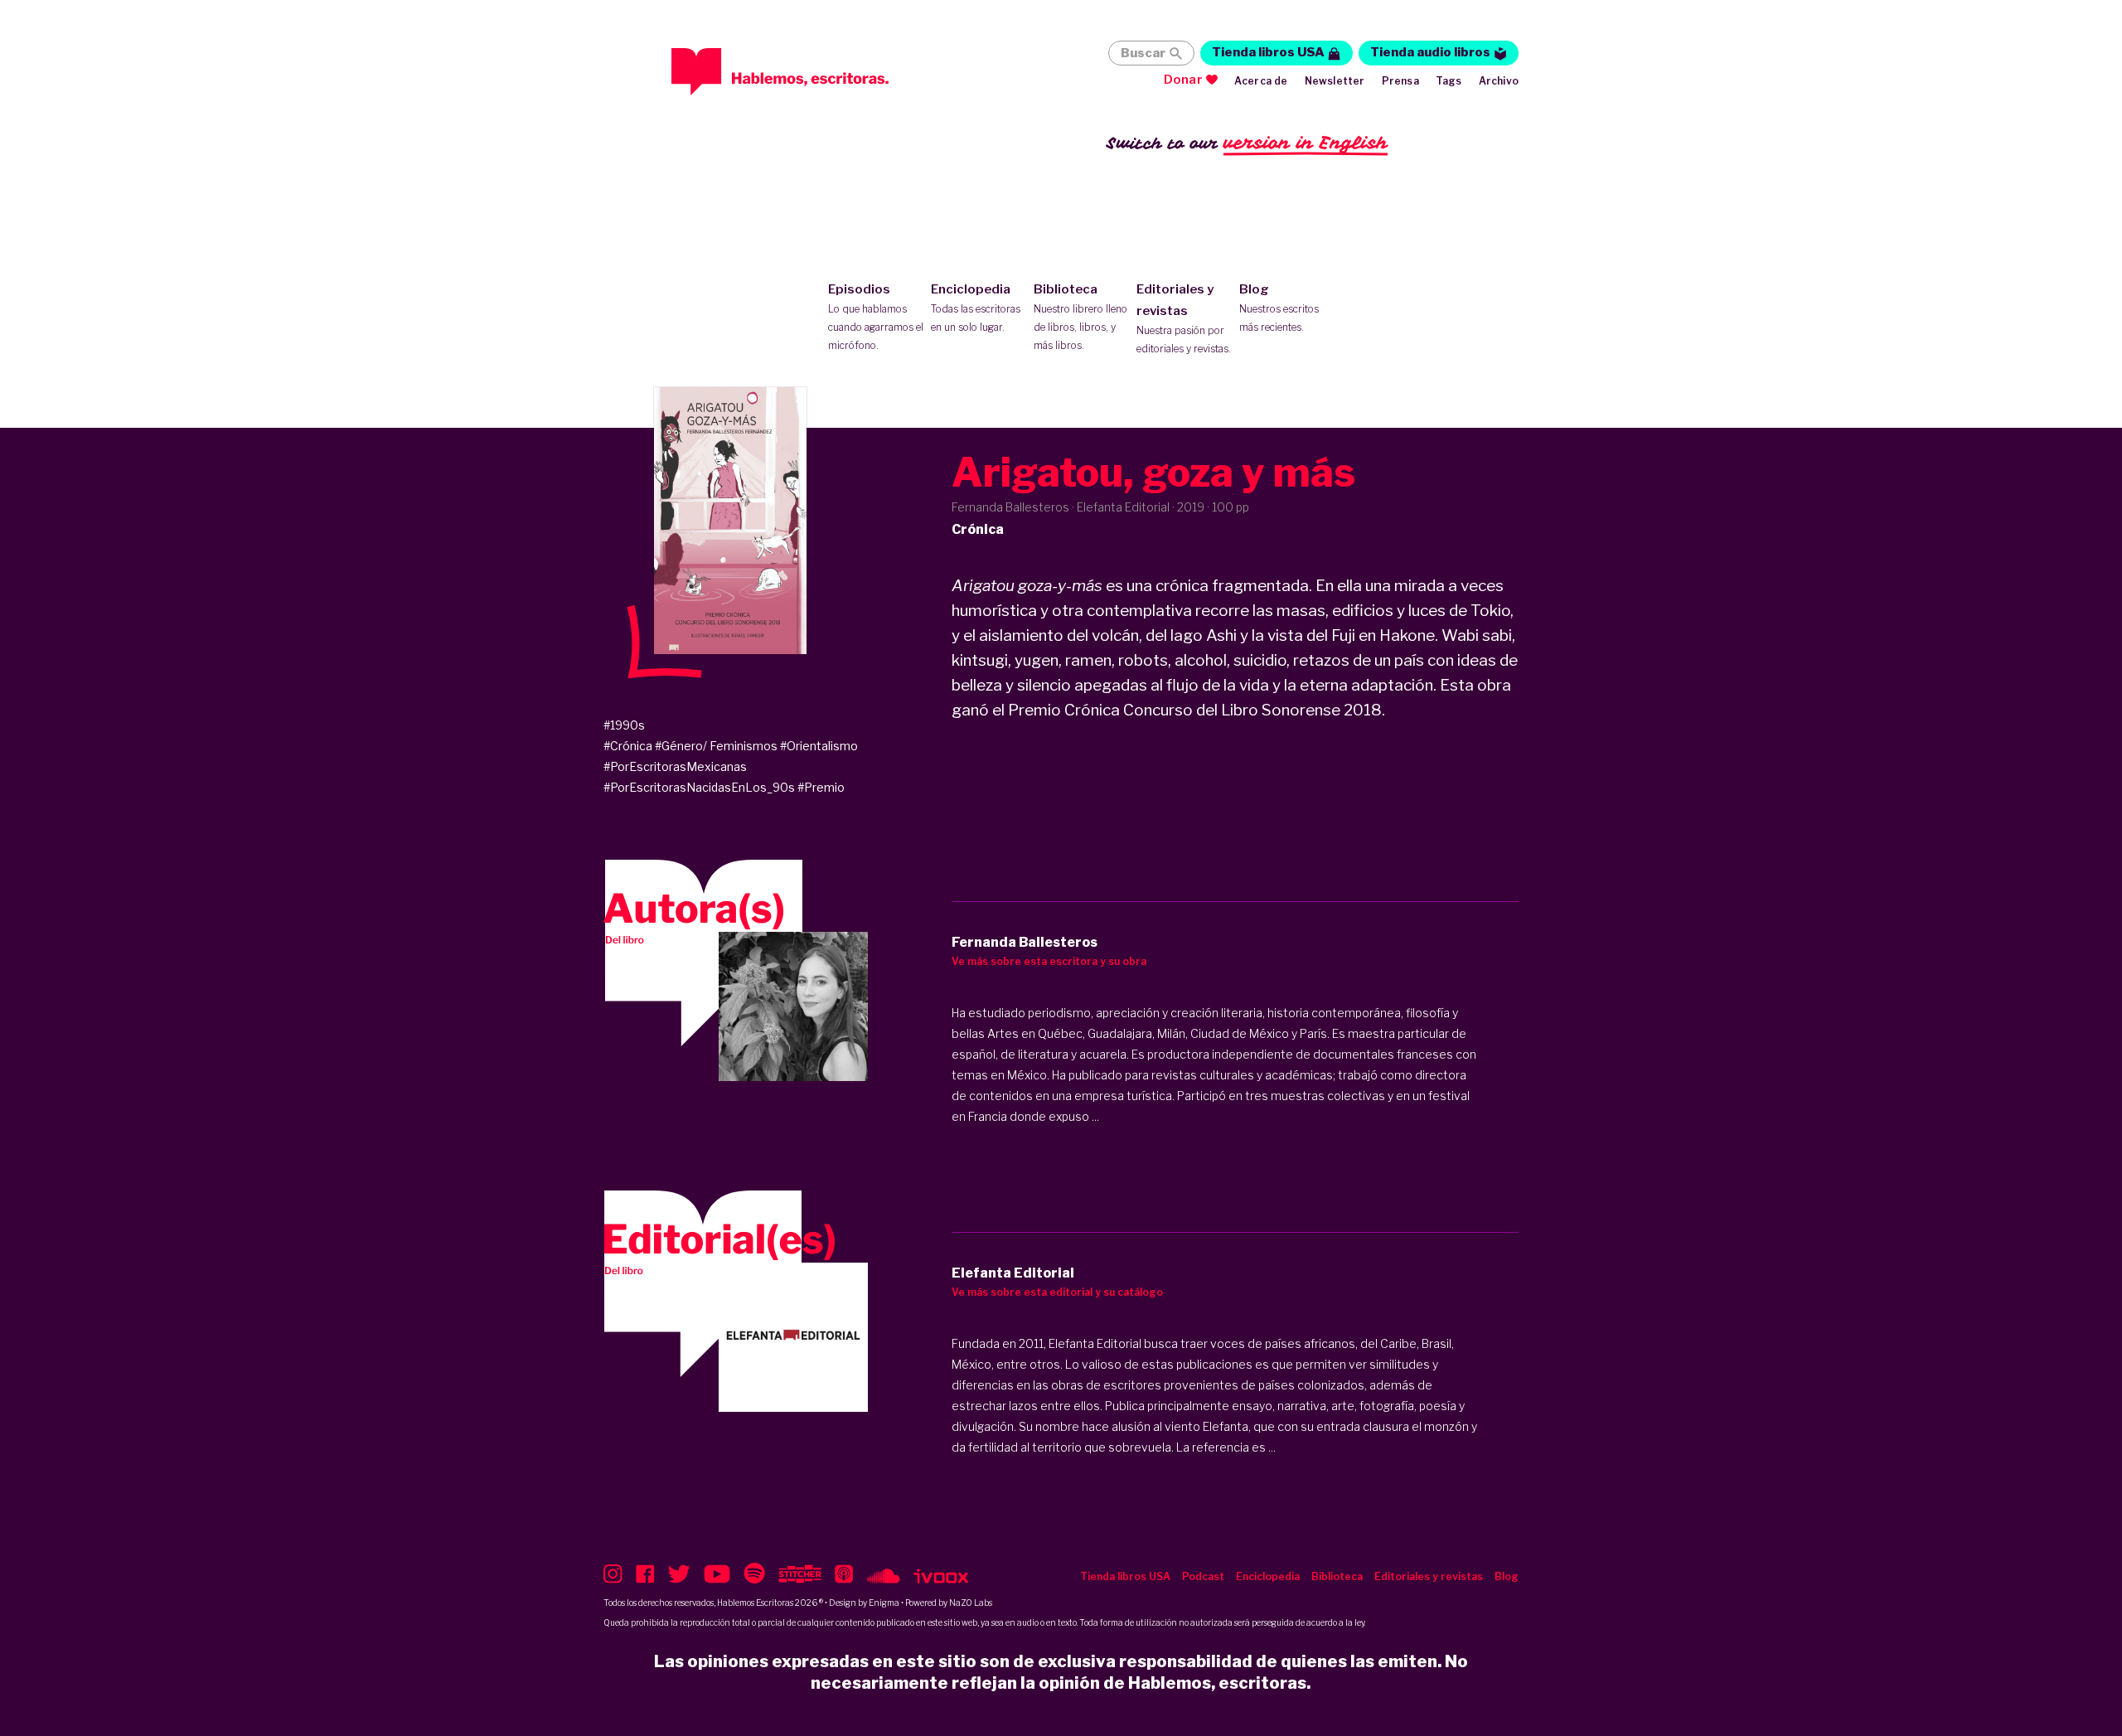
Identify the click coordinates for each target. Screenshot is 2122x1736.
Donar (1183, 80)
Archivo (1499, 81)
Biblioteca (1080, 317)
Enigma (884, 1603)
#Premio (821, 787)
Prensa (1400, 81)
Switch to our (1247, 143)
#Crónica (628, 746)
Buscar (1143, 53)
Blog (1279, 308)
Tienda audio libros (1430, 52)
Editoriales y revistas (1184, 318)
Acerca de (1261, 81)
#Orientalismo (819, 746)
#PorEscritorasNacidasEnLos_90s (699, 787)
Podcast (1203, 1576)
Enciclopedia (976, 308)
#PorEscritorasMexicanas (675, 766)
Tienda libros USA (1268, 52)
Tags (1449, 81)
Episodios (876, 317)
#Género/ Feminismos (716, 746)
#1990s (624, 725)
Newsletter (1335, 81)
